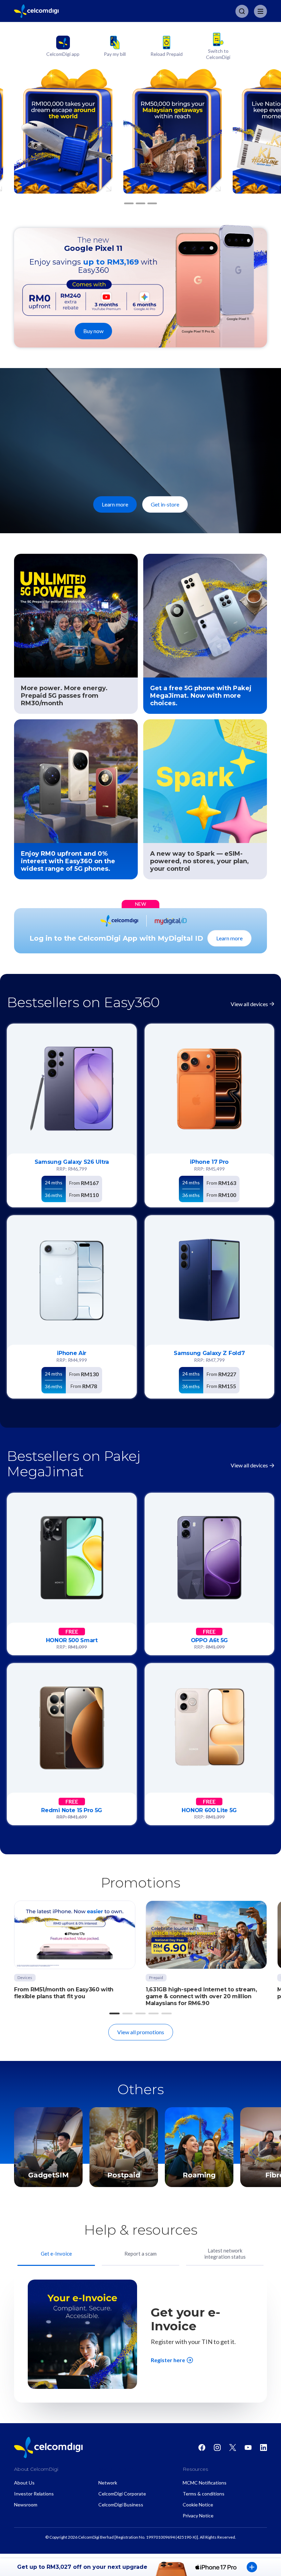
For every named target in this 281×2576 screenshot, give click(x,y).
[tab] (56, 2255)
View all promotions (141, 2032)
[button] (129, 204)
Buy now (93, 331)
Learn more (115, 504)
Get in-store (165, 504)
